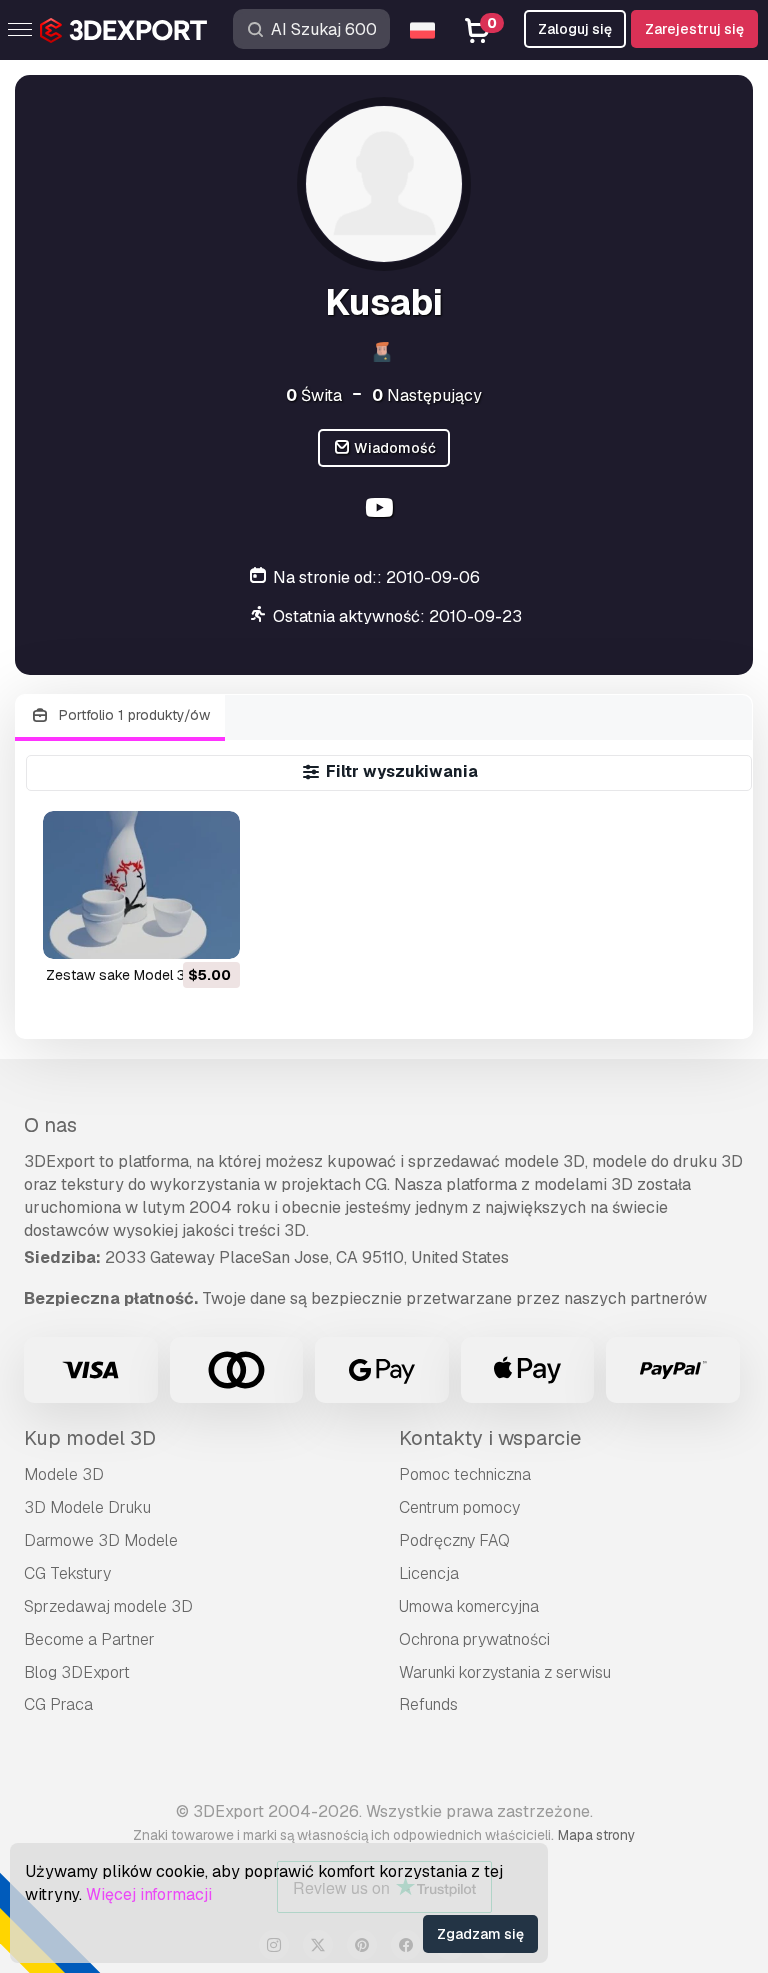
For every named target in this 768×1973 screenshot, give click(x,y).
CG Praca (58, 1704)
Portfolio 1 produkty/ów (132, 715)
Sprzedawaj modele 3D (108, 1606)
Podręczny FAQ (454, 1540)
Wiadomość (393, 448)
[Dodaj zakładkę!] (211, 931)
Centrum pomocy (459, 1507)
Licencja (429, 1573)
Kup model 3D (90, 1438)
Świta (314, 395)
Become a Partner (89, 1639)
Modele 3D (64, 1474)
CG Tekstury (67, 1573)
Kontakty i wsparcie (490, 1438)
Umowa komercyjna (469, 1606)
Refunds (428, 1704)
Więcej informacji (149, 1894)
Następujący (427, 395)
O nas (50, 1125)
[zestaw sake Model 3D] (141, 885)
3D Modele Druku (87, 1507)
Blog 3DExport (77, 1672)
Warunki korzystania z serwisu (505, 1672)
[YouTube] (381, 510)
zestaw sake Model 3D (120, 975)
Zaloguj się (575, 29)
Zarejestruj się (694, 29)
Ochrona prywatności (474, 1639)
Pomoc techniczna (465, 1474)
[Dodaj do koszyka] (170, 931)
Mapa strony (596, 1835)
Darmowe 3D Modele (101, 1540)
